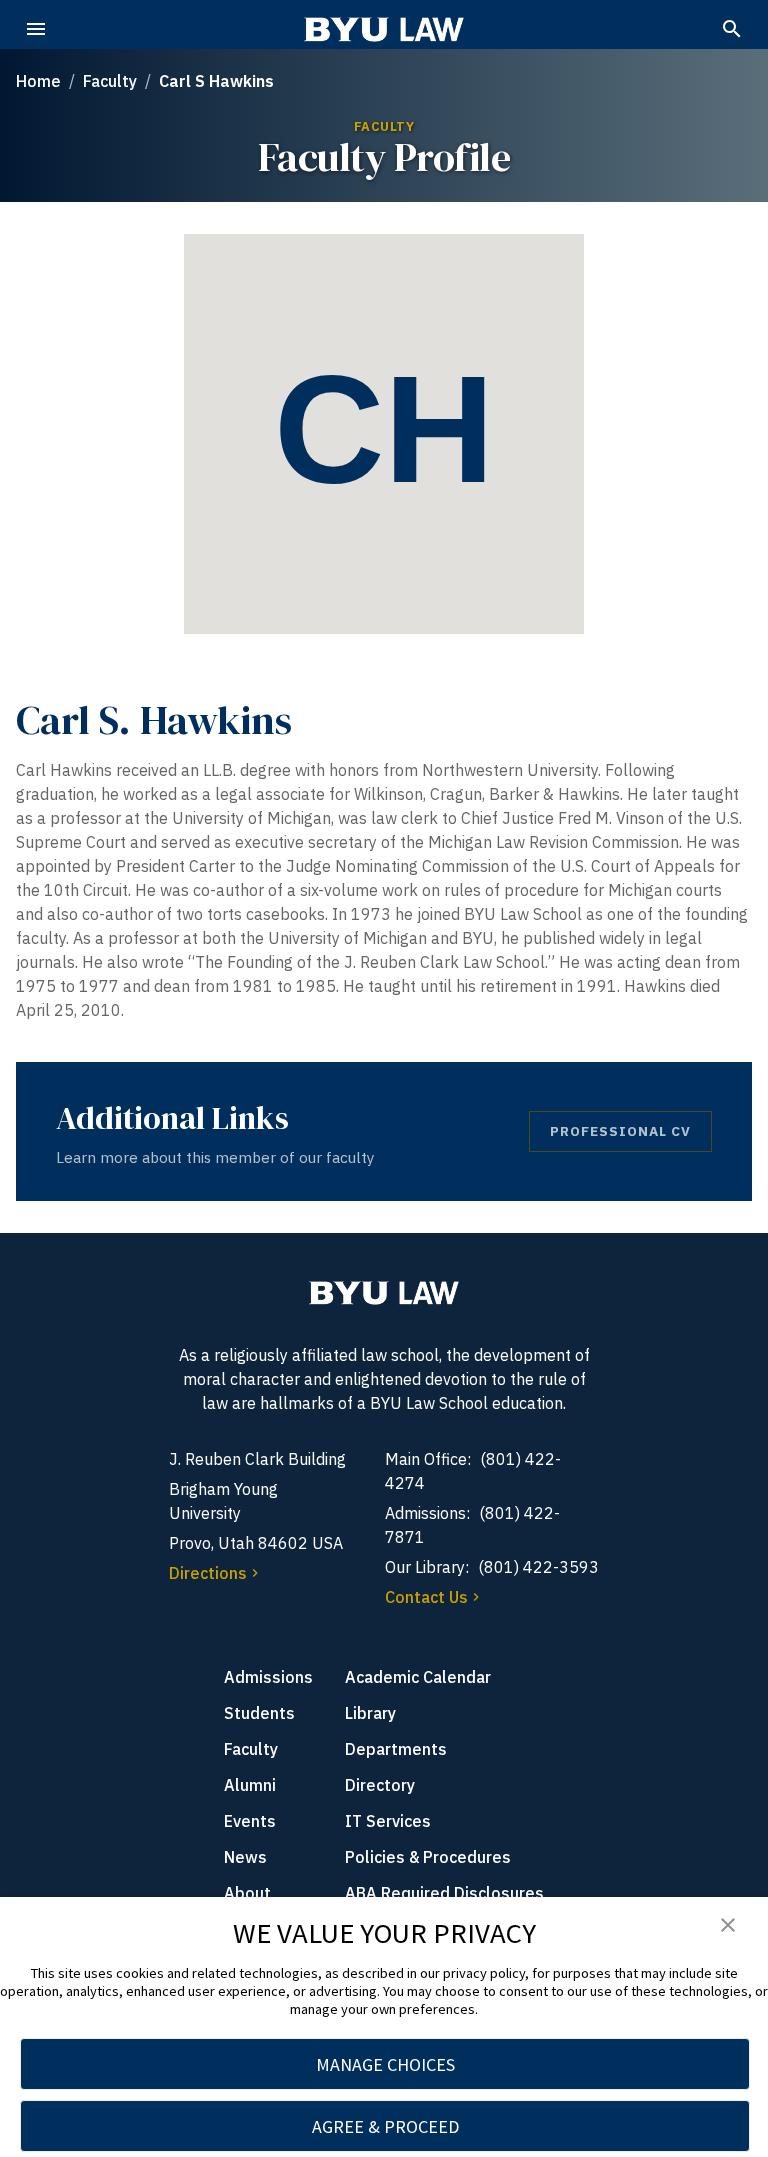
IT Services (388, 1821)
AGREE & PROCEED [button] (385, 2126)
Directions (208, 1573)
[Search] (732, 29)
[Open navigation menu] (36, 29)
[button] (728, 1926)
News (245, 1857)
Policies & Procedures (428, 1857)
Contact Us (426, 1597)
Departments (396, 1749)
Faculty (110, 81)
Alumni (250, 1785)
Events (250, 1821)
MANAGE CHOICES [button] (385, 2064)
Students (259, 1713)
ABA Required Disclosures (444, 1893)
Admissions (268, 1677)
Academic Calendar (418, 1677)
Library (370, 1713)
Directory (380, 1785)
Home (38, 81)
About (247, 1893)
